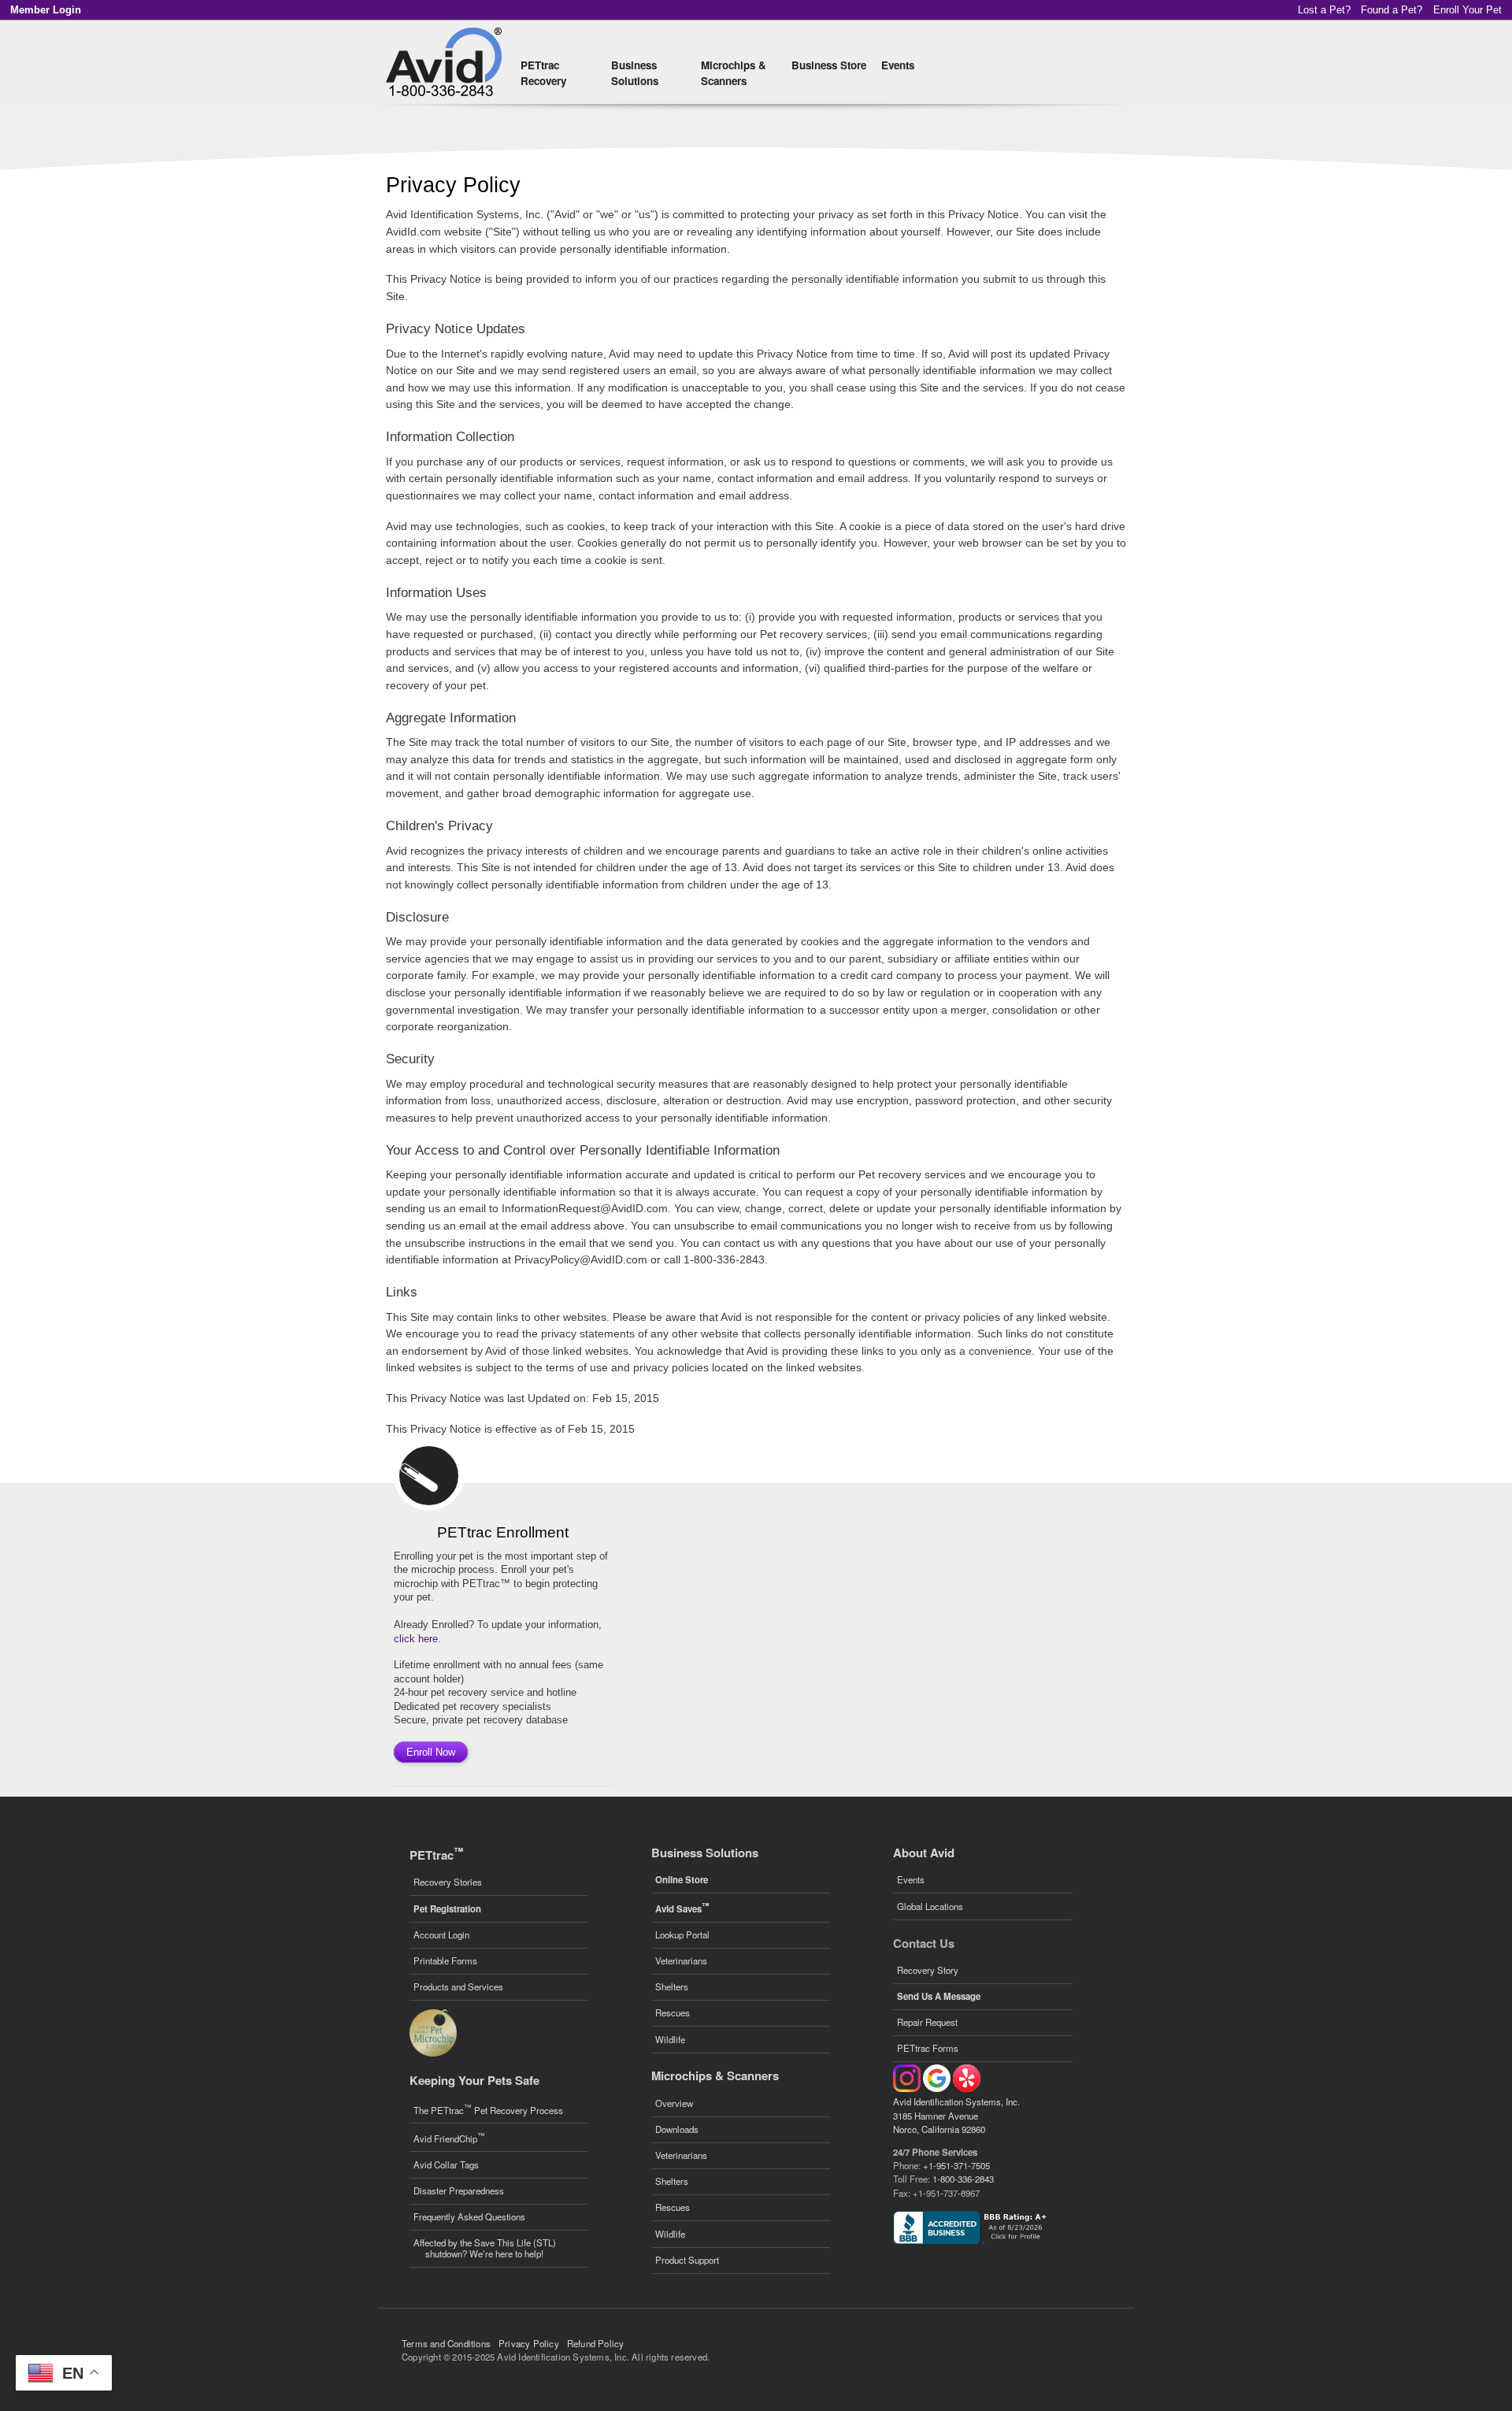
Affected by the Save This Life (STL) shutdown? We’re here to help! (485, 2248)
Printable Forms (445, 1960)
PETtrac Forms (928, 2048)
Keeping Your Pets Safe (474, 2080)
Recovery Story (928, 1970)
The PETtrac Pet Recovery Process (488, 2109)
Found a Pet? (1392, 10)
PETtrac (436, 1855)
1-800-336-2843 (963, 2179)
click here (416, 1639)
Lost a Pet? (1324, 10)
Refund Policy (596, 2343)
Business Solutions (635, 73)
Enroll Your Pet (1468, 10)
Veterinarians (681, 1960)
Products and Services (458, 1986)
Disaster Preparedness (459, 2190)
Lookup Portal (682, 1934)
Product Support (687, 2260)
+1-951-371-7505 (956, 2165)
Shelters (672, 1986)
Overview (674, 2103)
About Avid (924, 1853)
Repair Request (927, 2022)
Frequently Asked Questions (469, 2216)
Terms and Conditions (446, 2343)
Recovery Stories (448, 1882)
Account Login (441, 1934)
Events (898, 65)
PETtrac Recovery (543, 73)
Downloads (677, 2129)
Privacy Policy (529, 2343)
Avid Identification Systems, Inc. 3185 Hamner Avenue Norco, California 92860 (956, 2115)
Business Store (829, 65)
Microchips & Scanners (734, 73)
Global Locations (930, 1906)
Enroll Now (431, 1752)
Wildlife (670, 2039)
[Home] (446, 62)
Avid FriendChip (449, 2137)
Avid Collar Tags (446, 2164)
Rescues (673, 2012)
